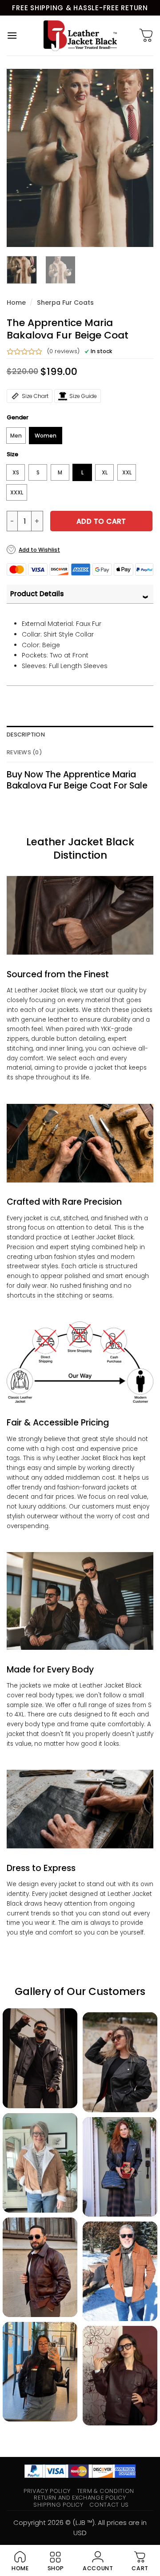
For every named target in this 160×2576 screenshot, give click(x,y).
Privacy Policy (47, 2491)
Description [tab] (26, 735)
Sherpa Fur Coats (65, 303)
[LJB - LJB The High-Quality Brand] (80, 36)
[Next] (139, 158)
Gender (18, 418)
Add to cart (101, 521)
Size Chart (35, 396)
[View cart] (146, 36)
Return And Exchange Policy (80, 2498)
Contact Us (109, 2505)
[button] (12, 35)
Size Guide (83, 396)
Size (12, 454)
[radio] (16, 436)
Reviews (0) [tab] (24, 752)
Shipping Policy (58, 2505)
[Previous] (21, 158)
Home (16, 303)
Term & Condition (106, 2491)
